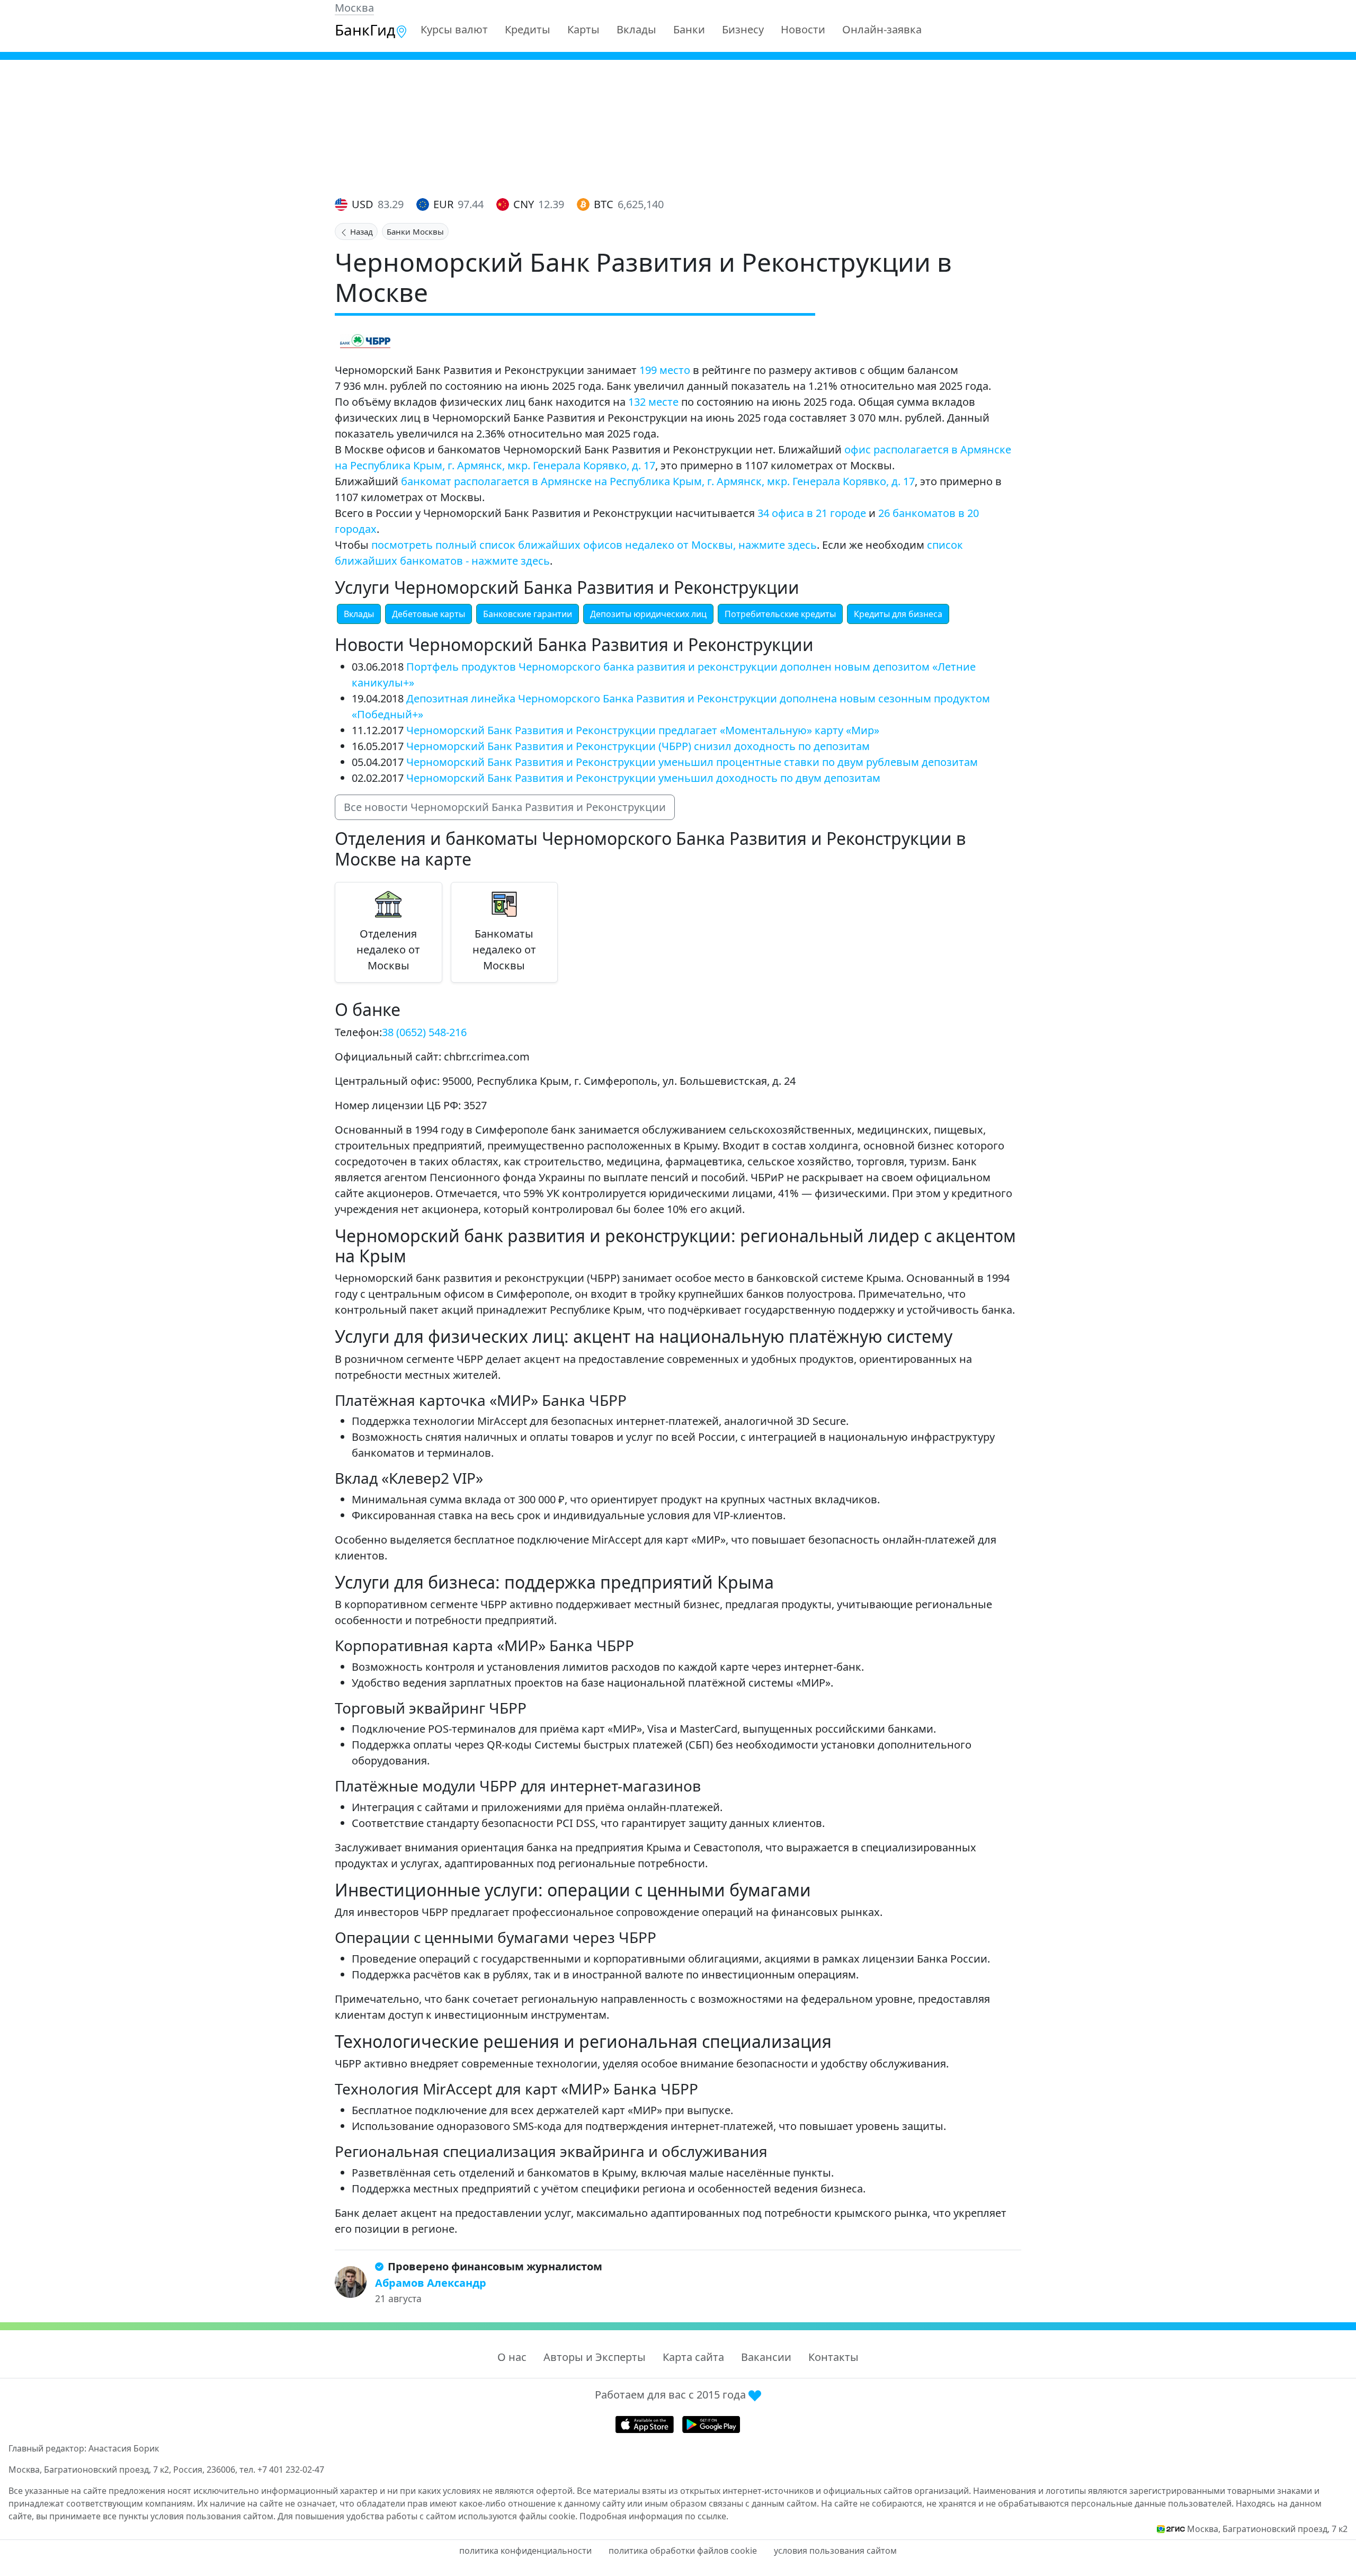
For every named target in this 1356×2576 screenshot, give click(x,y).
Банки (689, 29)
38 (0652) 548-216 (424, 1032)
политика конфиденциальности (525, 2551)
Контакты (833, 2357)
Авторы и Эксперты (595, 2357)
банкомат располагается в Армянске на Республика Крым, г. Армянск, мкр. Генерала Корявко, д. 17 (658, 481)
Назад (360, 231)
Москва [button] (354, 8)
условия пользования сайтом (835, 2551)
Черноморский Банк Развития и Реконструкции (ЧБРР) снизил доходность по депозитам (638, 746)
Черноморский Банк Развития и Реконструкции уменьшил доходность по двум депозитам (643, 778)
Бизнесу (743, 29)
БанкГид (365, 30)
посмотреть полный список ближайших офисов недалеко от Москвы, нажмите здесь (594, 545)
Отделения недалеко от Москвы (388, 950)
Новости (803, 29)
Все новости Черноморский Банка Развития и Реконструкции (505, 807)
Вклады (636, 29)
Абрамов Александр (431, 2283)
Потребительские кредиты (780, 614)
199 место (665, 370)
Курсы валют (454, 29)
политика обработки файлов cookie (683, 2551)
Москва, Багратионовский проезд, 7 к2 (1267, 2529)
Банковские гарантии (528, 614)
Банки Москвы (415, 231)
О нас (512, 2357)
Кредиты (528, 29)
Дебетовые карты (429, 614)
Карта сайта (693, 2357)
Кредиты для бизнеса (898, 614)
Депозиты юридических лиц (648, 614)
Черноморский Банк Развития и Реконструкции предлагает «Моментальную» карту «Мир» (643, 730)
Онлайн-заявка (882, 29)
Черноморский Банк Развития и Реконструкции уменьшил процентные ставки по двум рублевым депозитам (692, 762)
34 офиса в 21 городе (812, 513)
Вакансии (766, 2357)
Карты (583, 29)
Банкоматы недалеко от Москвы (504, 950)
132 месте (653, 402)
